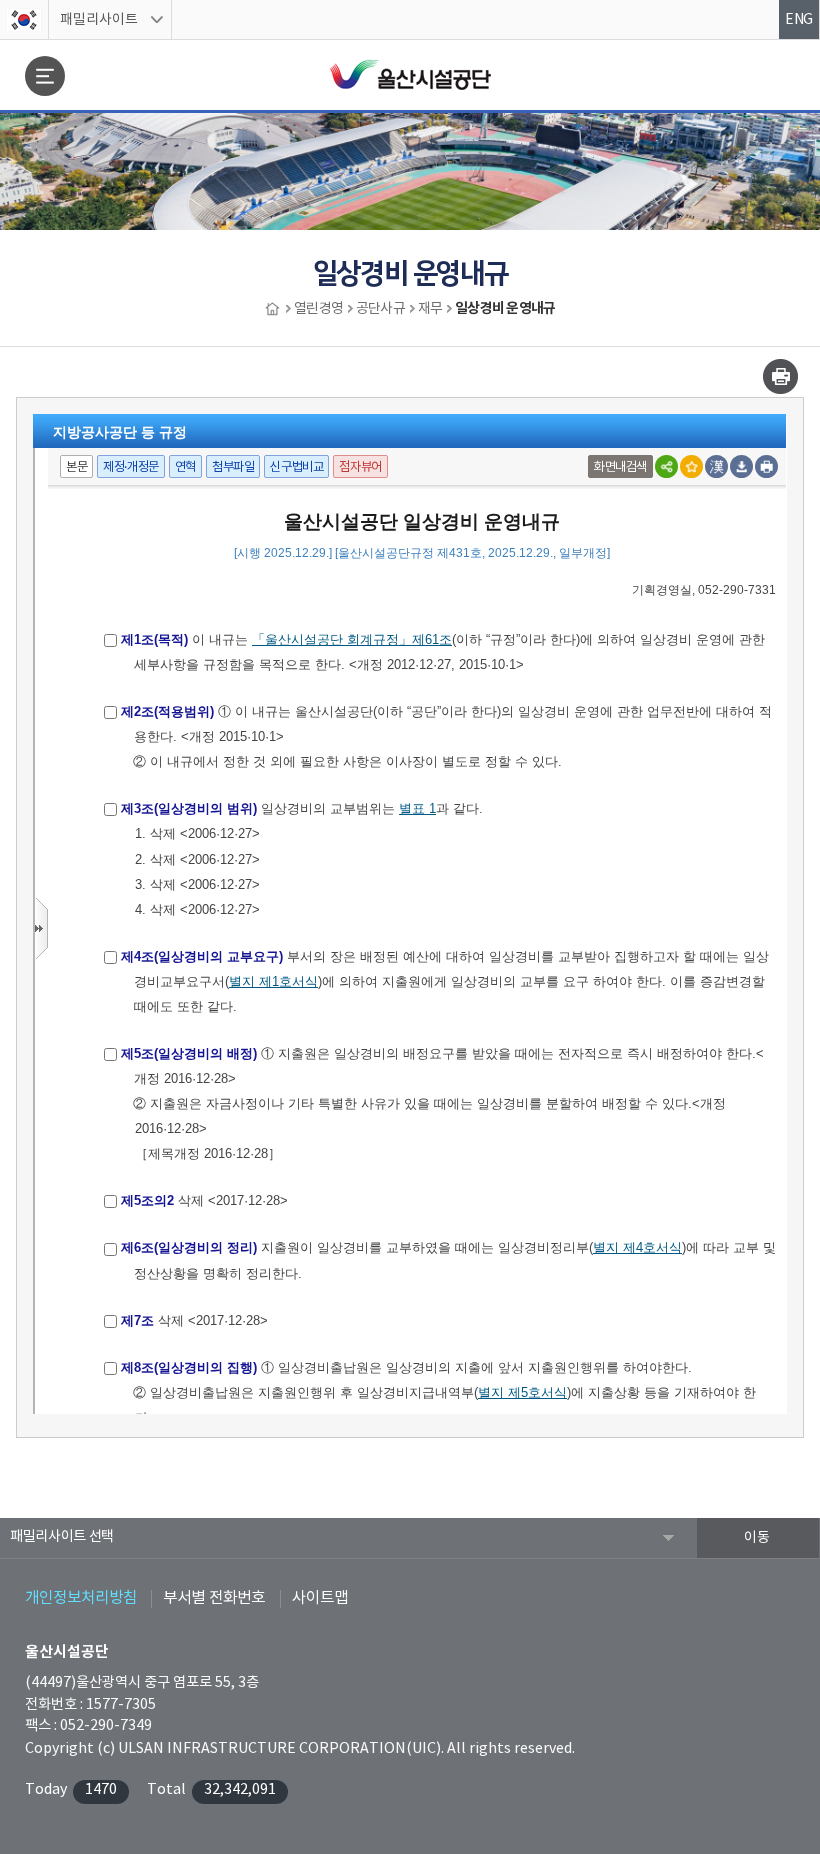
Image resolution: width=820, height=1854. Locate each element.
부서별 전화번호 (214, 1598)
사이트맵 (320, 1598)
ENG (799, 20)
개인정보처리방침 (81, 1598)
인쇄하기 (780, 376)
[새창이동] (24, 20)
